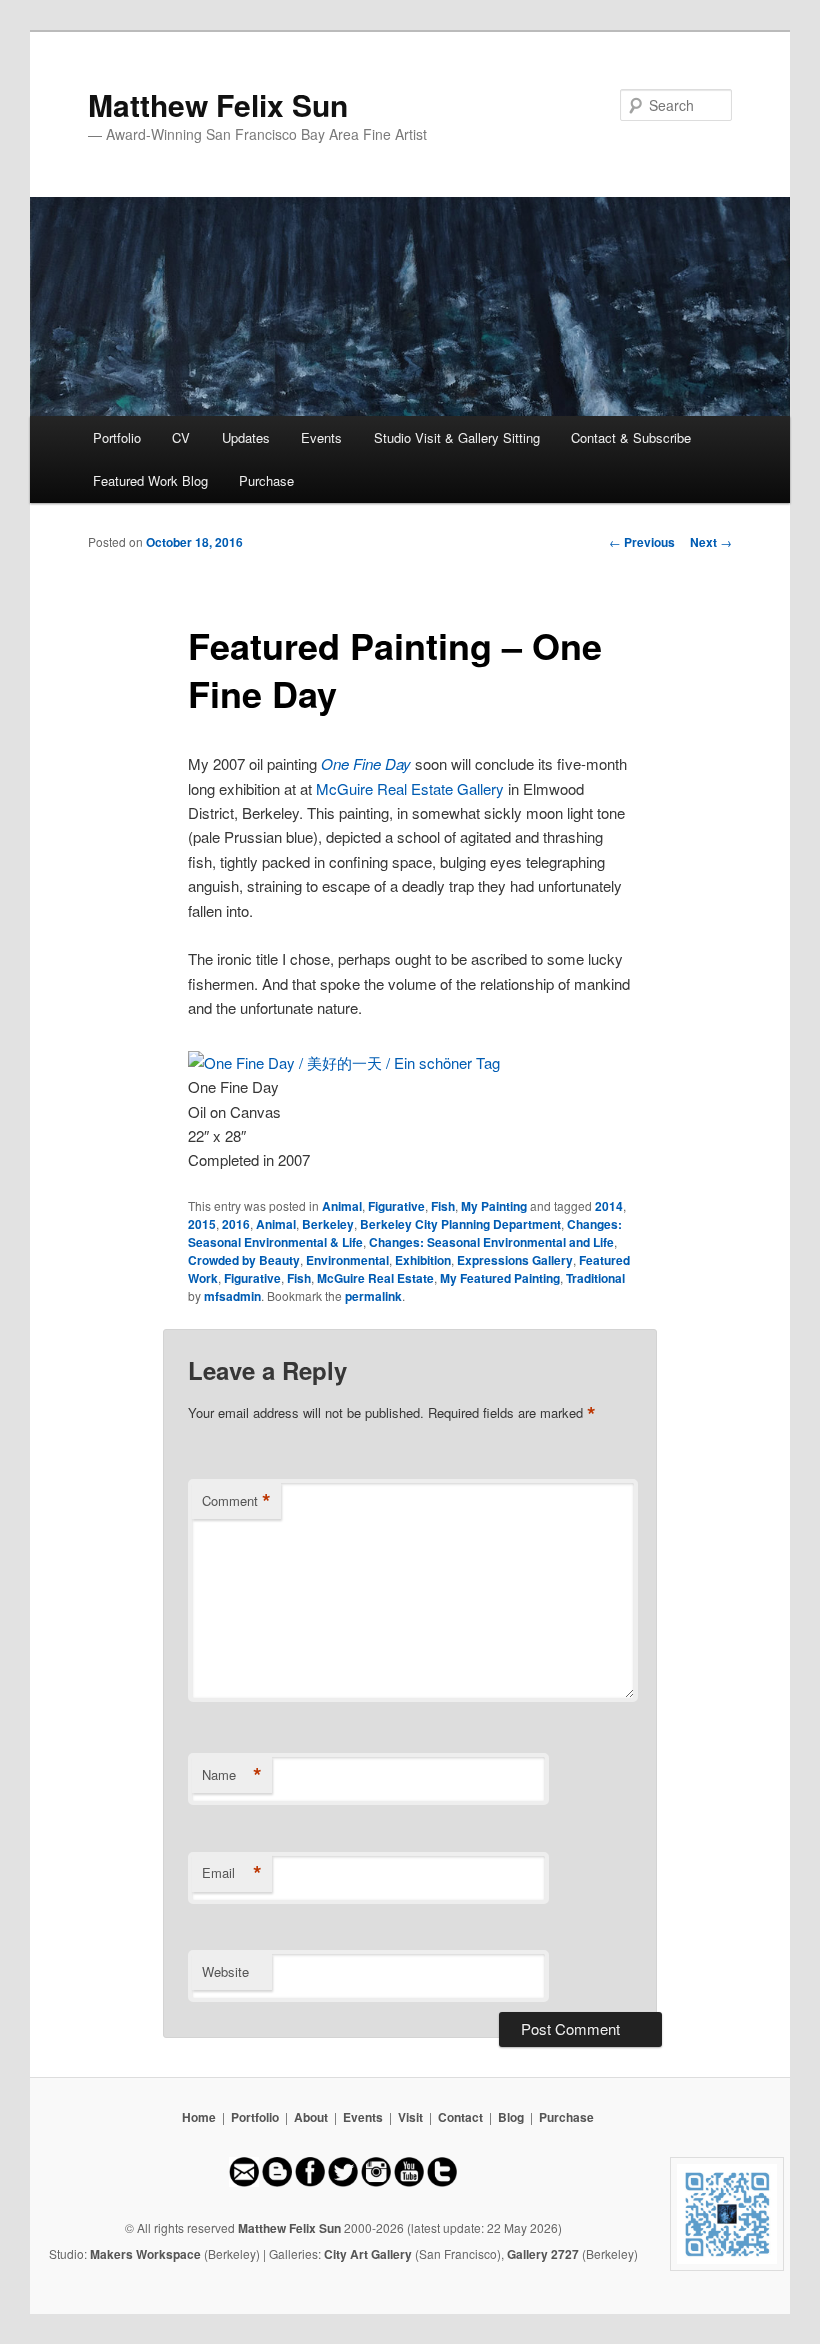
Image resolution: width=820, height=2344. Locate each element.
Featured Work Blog (150, 480)
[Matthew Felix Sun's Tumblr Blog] (442, 2182)
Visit (410, 2117)
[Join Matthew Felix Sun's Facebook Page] (310, 2182)
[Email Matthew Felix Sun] (244, 2182)
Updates (246, 437)
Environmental (347, 1260)
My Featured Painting (500, 1278)
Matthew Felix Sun (218, 104)
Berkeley (328, 1224)
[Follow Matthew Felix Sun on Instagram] (376, 2182)
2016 (236, 1224)
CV (181, 437)
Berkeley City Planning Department (460, 1224)
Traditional (595, 1278)
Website (225, 1971)
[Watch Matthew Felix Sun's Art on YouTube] (409, 2182)
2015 (202, 1224)
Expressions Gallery (515, 1260)
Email (232, 1873)
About (311, 2117)
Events (321, 437)
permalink (373, 1296)
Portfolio (117, 437)
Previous (642, 542)
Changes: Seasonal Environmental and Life (491, 1242)
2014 (609, 1206)
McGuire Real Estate (375, 1278)
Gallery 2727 (543, 2254)
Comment (236, 1501)
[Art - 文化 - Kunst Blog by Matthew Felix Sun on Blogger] (277, 2182)
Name (232, 1775)
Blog (511, 2117)
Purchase (266, 480)
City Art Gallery (368, 2254)
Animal (342, 1206)
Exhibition (423, 1260)
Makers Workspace (145, 2254)
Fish (443, 1206)
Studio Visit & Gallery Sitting (457, 437)
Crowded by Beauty (244, 1260)
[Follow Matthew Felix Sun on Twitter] (343, 2182)
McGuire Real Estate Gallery (410, 788)
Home (199, 2117)
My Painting (494, 1206)
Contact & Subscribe (631, 437)
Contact (460, 2117)
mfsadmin (232, 1296)
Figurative (396, 1206)
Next (711, 542)
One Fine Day (366, 763)
